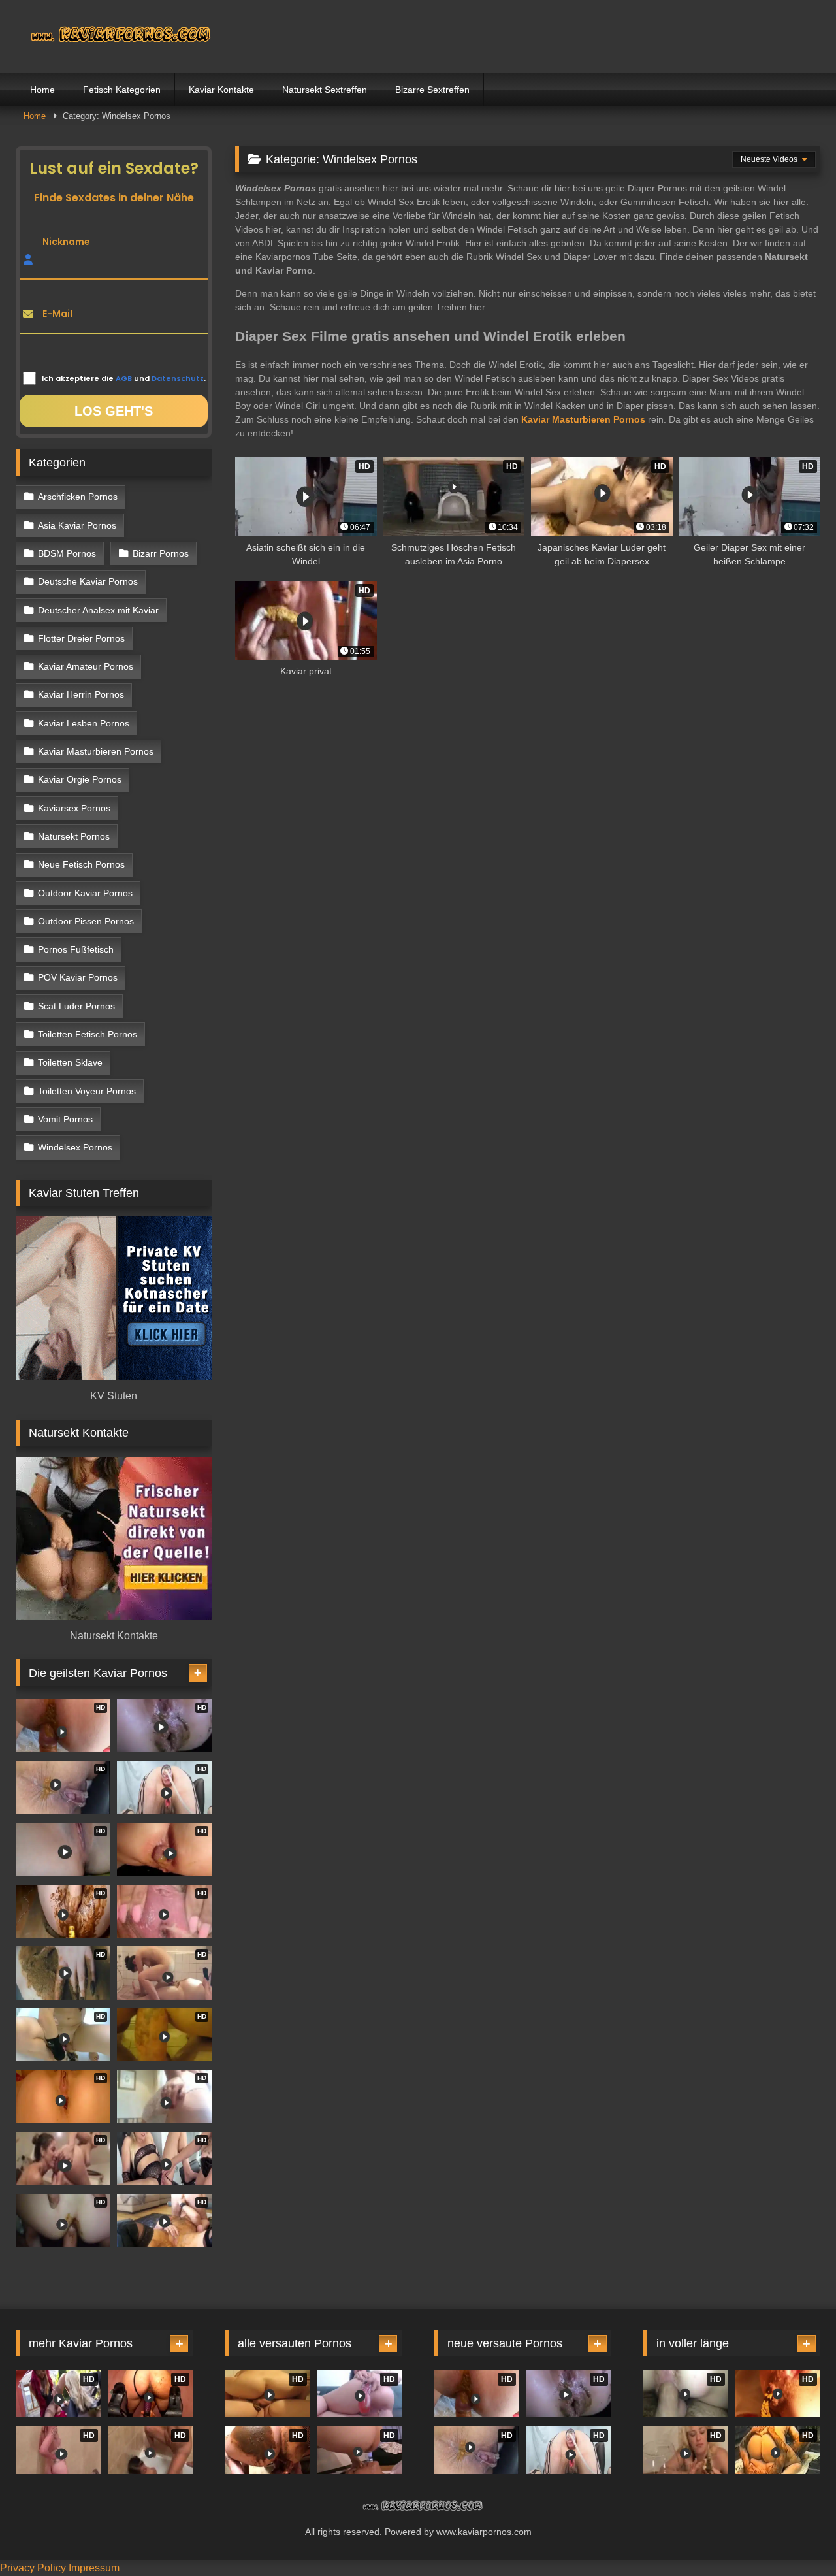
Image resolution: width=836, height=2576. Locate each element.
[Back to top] (796, 2537)
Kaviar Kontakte (221, 90)
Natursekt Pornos (74, 836)
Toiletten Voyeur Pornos (87, 1091)
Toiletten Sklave (70, 1062)
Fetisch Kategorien (122, 90)
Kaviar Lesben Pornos (84, 723)
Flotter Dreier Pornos (81, 638)
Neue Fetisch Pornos (81, 864)
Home (42, 90)
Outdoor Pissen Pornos (86, 921)
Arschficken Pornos (78, 497)
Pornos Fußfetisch (76, 949)
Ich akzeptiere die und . (124, 378)
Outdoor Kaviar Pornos (85, 893)
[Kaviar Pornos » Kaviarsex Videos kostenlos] (114, 36)
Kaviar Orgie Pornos (80, 779)
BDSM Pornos (67, 553)
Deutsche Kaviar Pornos (88, 581)
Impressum (94, 2568)
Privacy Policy (33, 2568)
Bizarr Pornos (161, 553)
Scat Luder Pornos (76, 1006)
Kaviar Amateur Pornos (86, 666)
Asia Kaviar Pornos (77, 525)
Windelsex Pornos (75, 1147)
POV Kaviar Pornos (78, 977)
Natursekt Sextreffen (325, 90)
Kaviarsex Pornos (74, 808)
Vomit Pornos (65, 1119)
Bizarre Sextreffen (432, 90)
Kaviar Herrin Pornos (81, 694)
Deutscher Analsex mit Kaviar (98, 610)
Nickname (66, 242)
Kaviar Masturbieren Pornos (96, 751)
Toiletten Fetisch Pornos (88, 1034)
